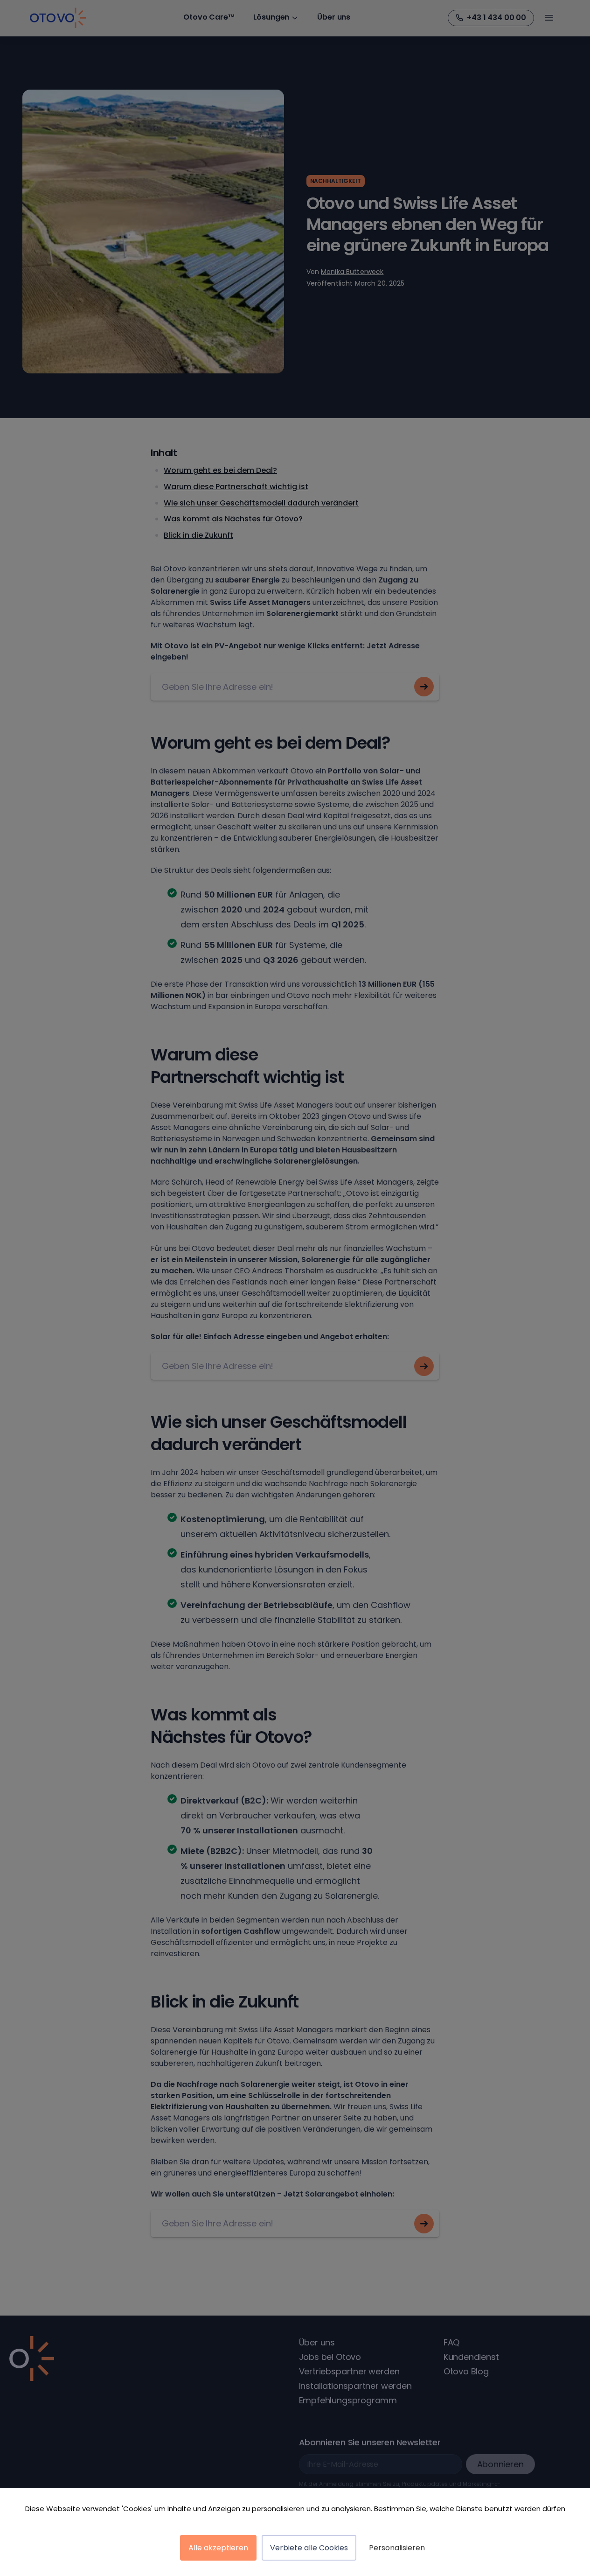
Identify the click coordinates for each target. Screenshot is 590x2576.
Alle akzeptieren (218, 2548)
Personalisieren (397, 2548)
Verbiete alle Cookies (309, 2548)
